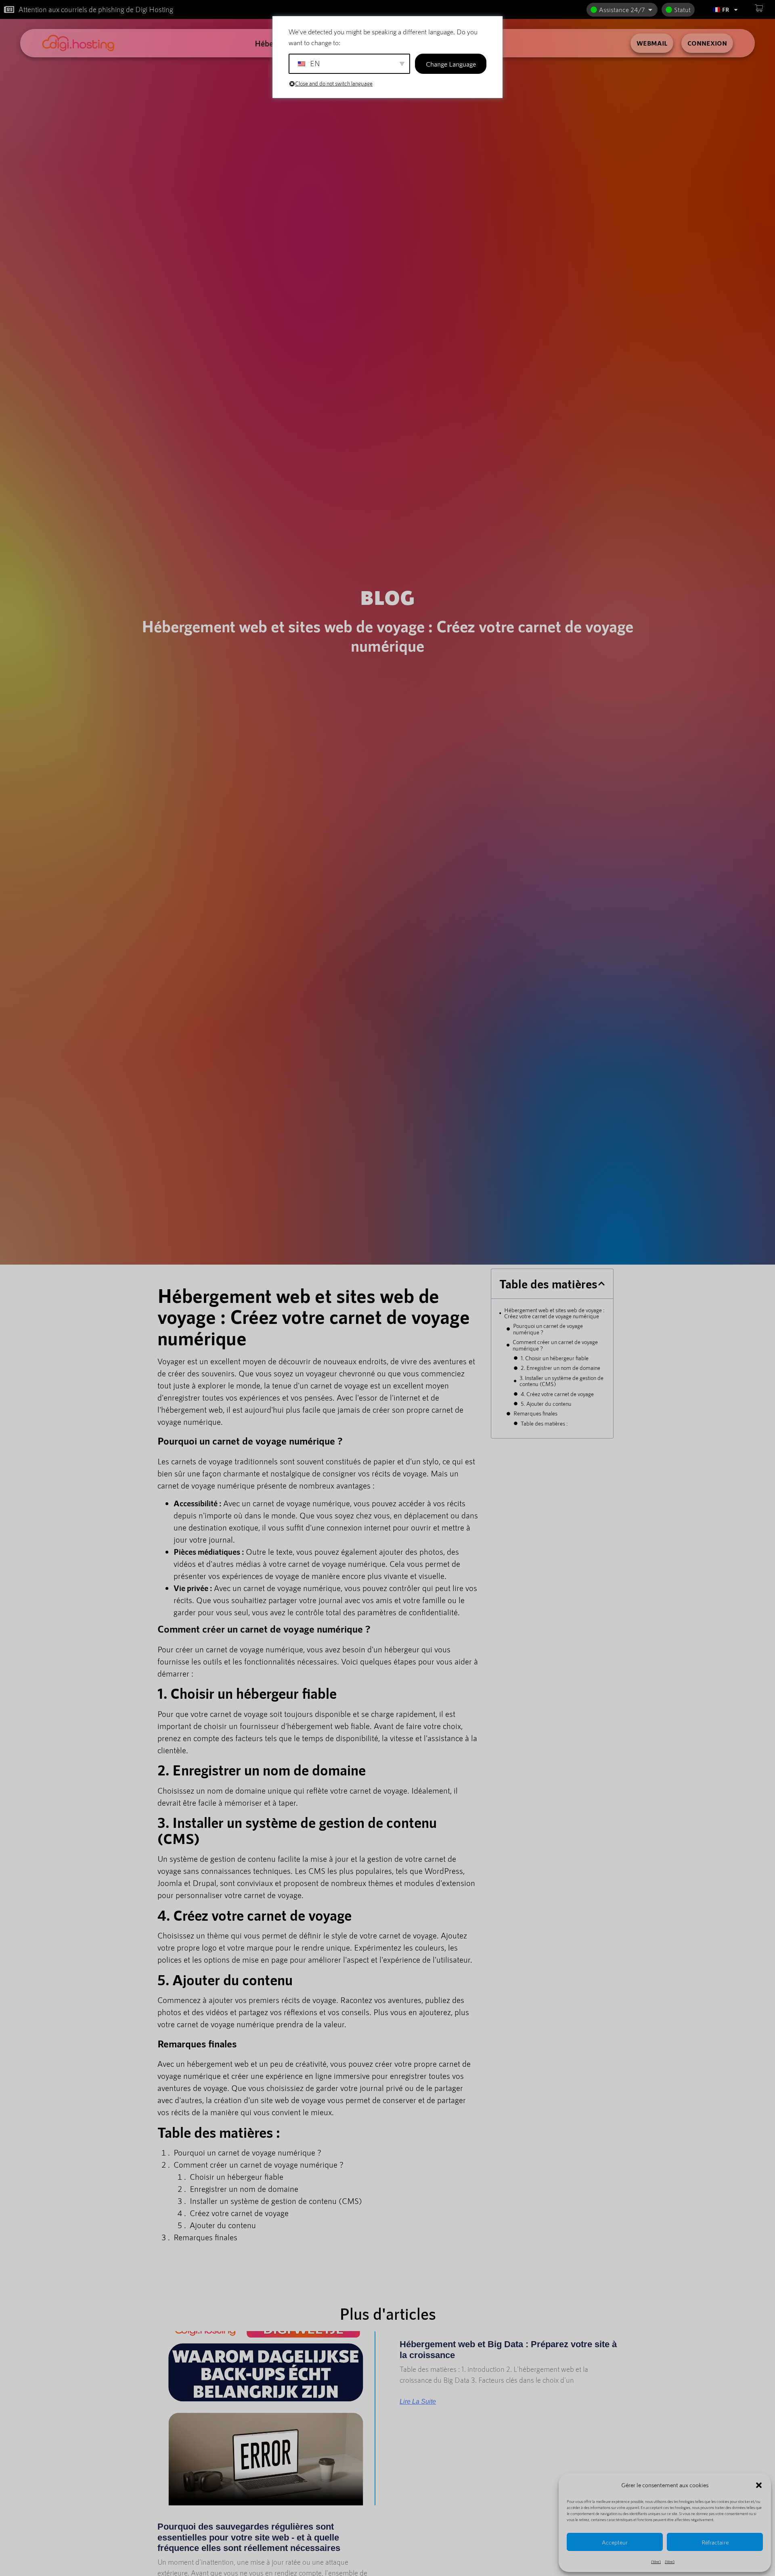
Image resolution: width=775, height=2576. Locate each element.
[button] (759, 2485)
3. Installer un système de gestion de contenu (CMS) (561, 1381)
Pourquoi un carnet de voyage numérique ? (548, 1329)
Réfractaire (715, 2542)
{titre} (656, 2561)
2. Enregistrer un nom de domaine (560, 1368)
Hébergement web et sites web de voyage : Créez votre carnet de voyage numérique (554, 1313)
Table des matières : (544, 1423)
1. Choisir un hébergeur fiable (555, 1358)
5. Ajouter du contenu (546, 1404)
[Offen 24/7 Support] (650, 10)
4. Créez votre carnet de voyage (557, 1394)
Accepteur (615, 2542)
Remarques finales (535, 1413)
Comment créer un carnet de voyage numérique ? (555, 1345)
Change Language (451, 64)
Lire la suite (418, 2402)
